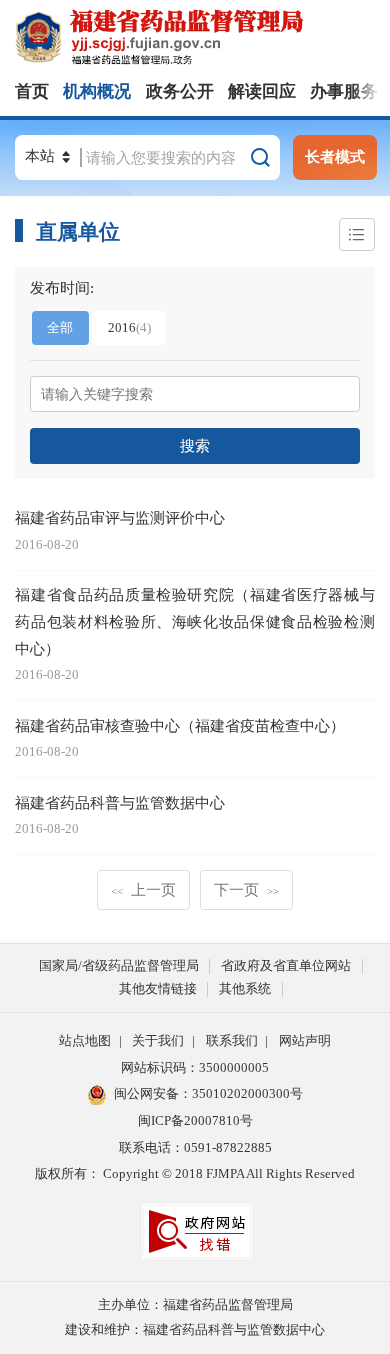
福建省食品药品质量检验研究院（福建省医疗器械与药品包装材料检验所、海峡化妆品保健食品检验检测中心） (195, 621)
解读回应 (262, 91)
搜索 (195, 445)
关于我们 (158, 1040)
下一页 (246, 889)
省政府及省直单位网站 (286, 965)
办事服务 (344, 91)
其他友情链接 (158, 988)
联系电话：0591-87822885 (195, 1147)
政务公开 (180, 91)
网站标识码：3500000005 (195, 1067)
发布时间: (62, 287)
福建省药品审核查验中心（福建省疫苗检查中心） (180, 725)
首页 (32, 91)
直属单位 (78, 232)
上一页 (143, 889)
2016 (129, 327)
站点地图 (85, 1040)
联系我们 (232, 1040)
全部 (60, 327)
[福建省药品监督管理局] (202, 38)
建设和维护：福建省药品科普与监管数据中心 (195, 1329)
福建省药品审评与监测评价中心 (120, 517)
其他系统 (245, 988)
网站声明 (305, 1040)
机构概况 (97, 91)
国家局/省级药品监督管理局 (119, 965)
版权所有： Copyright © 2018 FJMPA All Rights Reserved (195, 1173)
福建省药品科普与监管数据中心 (120, 802)
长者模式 (335, 156)
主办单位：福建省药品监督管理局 (195, 1304)
